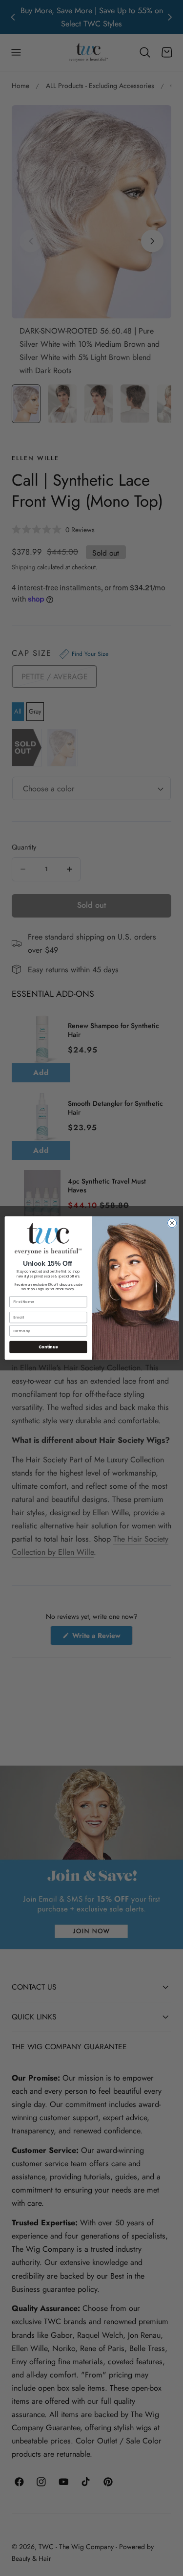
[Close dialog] (172, 1223)
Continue (48, 1347)
